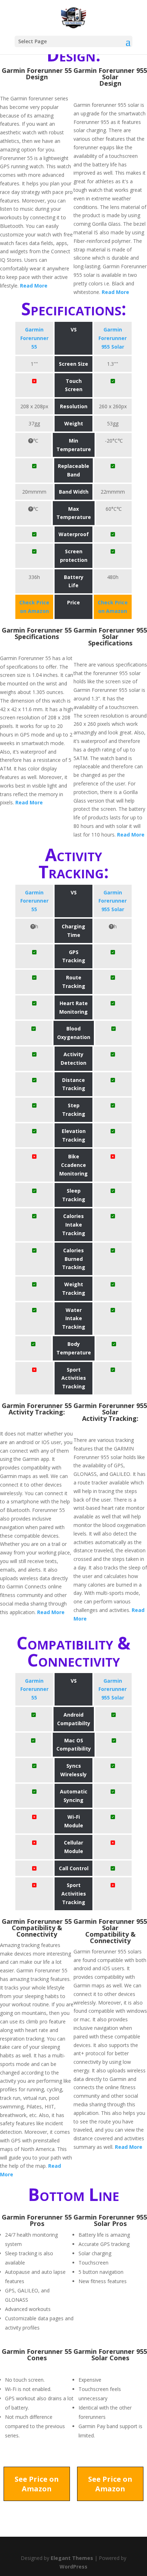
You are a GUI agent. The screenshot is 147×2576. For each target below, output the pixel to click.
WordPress (73, 2567)
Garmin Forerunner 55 (34, 338)
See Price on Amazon (37, 2484)
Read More (34, 286)
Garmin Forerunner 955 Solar (113, 338)
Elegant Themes (72, 2558)
